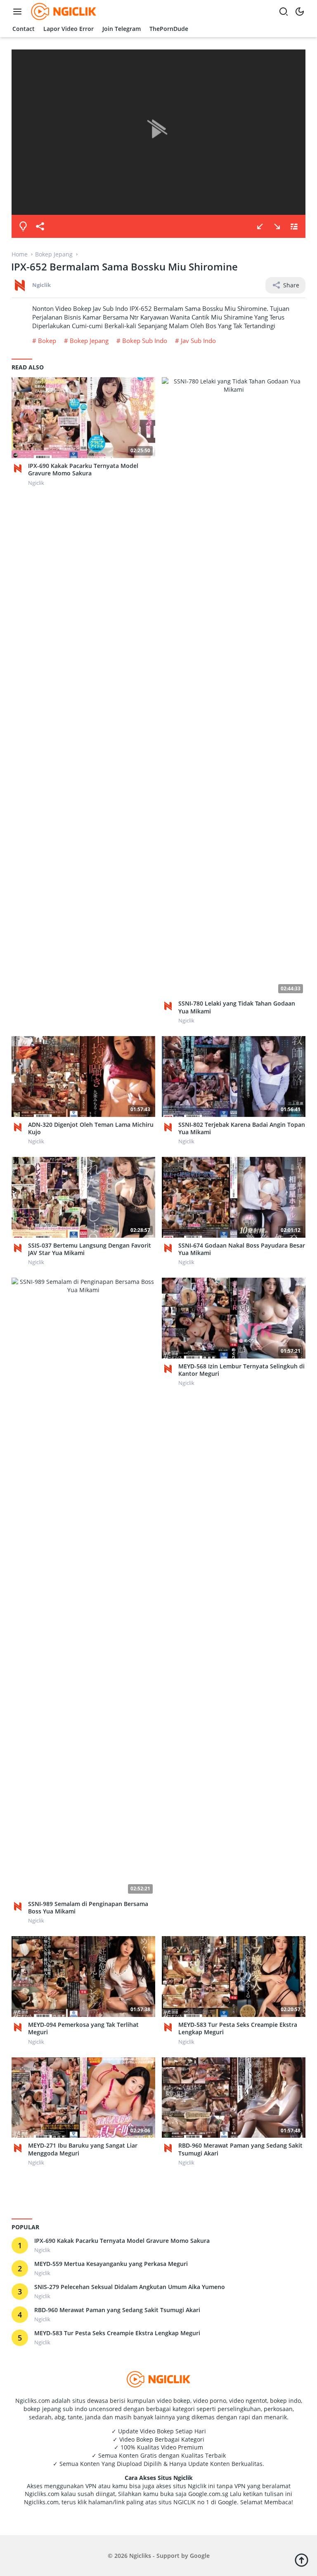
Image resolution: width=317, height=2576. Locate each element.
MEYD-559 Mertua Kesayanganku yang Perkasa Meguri (111, 2264)
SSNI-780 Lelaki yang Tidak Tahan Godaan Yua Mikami (237, 1007)
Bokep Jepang (89, 341)
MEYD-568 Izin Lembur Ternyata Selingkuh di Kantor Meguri (241, 1370)
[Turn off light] (23, 226)
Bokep (47, 341)
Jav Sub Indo (198, 341)
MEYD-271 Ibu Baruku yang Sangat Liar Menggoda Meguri (83, 2149)
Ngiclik (41, 285)
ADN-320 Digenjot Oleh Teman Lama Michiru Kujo (91, 1128)
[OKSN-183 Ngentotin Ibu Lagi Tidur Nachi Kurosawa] (277, 226)
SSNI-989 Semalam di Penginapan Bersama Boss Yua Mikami (88, 1908)
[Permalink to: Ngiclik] (20, 285)
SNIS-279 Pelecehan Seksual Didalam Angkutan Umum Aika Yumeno (130, 2287)
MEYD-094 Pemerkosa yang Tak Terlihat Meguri (83, 2028)
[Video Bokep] (63, 11)
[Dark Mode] (300, 12)
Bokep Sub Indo (145, 341)
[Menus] (19, 12)
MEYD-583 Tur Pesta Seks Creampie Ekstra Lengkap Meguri (238, 2028)
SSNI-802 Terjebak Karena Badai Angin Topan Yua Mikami (242, 1128)
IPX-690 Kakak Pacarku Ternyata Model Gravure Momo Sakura (83, 470)
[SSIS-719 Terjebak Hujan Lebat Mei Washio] (260, 226)
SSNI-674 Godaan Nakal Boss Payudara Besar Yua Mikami (242, 1249)
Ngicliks (140, 2556)
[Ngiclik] (20, 468)
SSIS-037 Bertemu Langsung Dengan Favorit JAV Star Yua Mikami (90, 1249)
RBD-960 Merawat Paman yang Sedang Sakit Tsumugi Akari (240, 2149)
